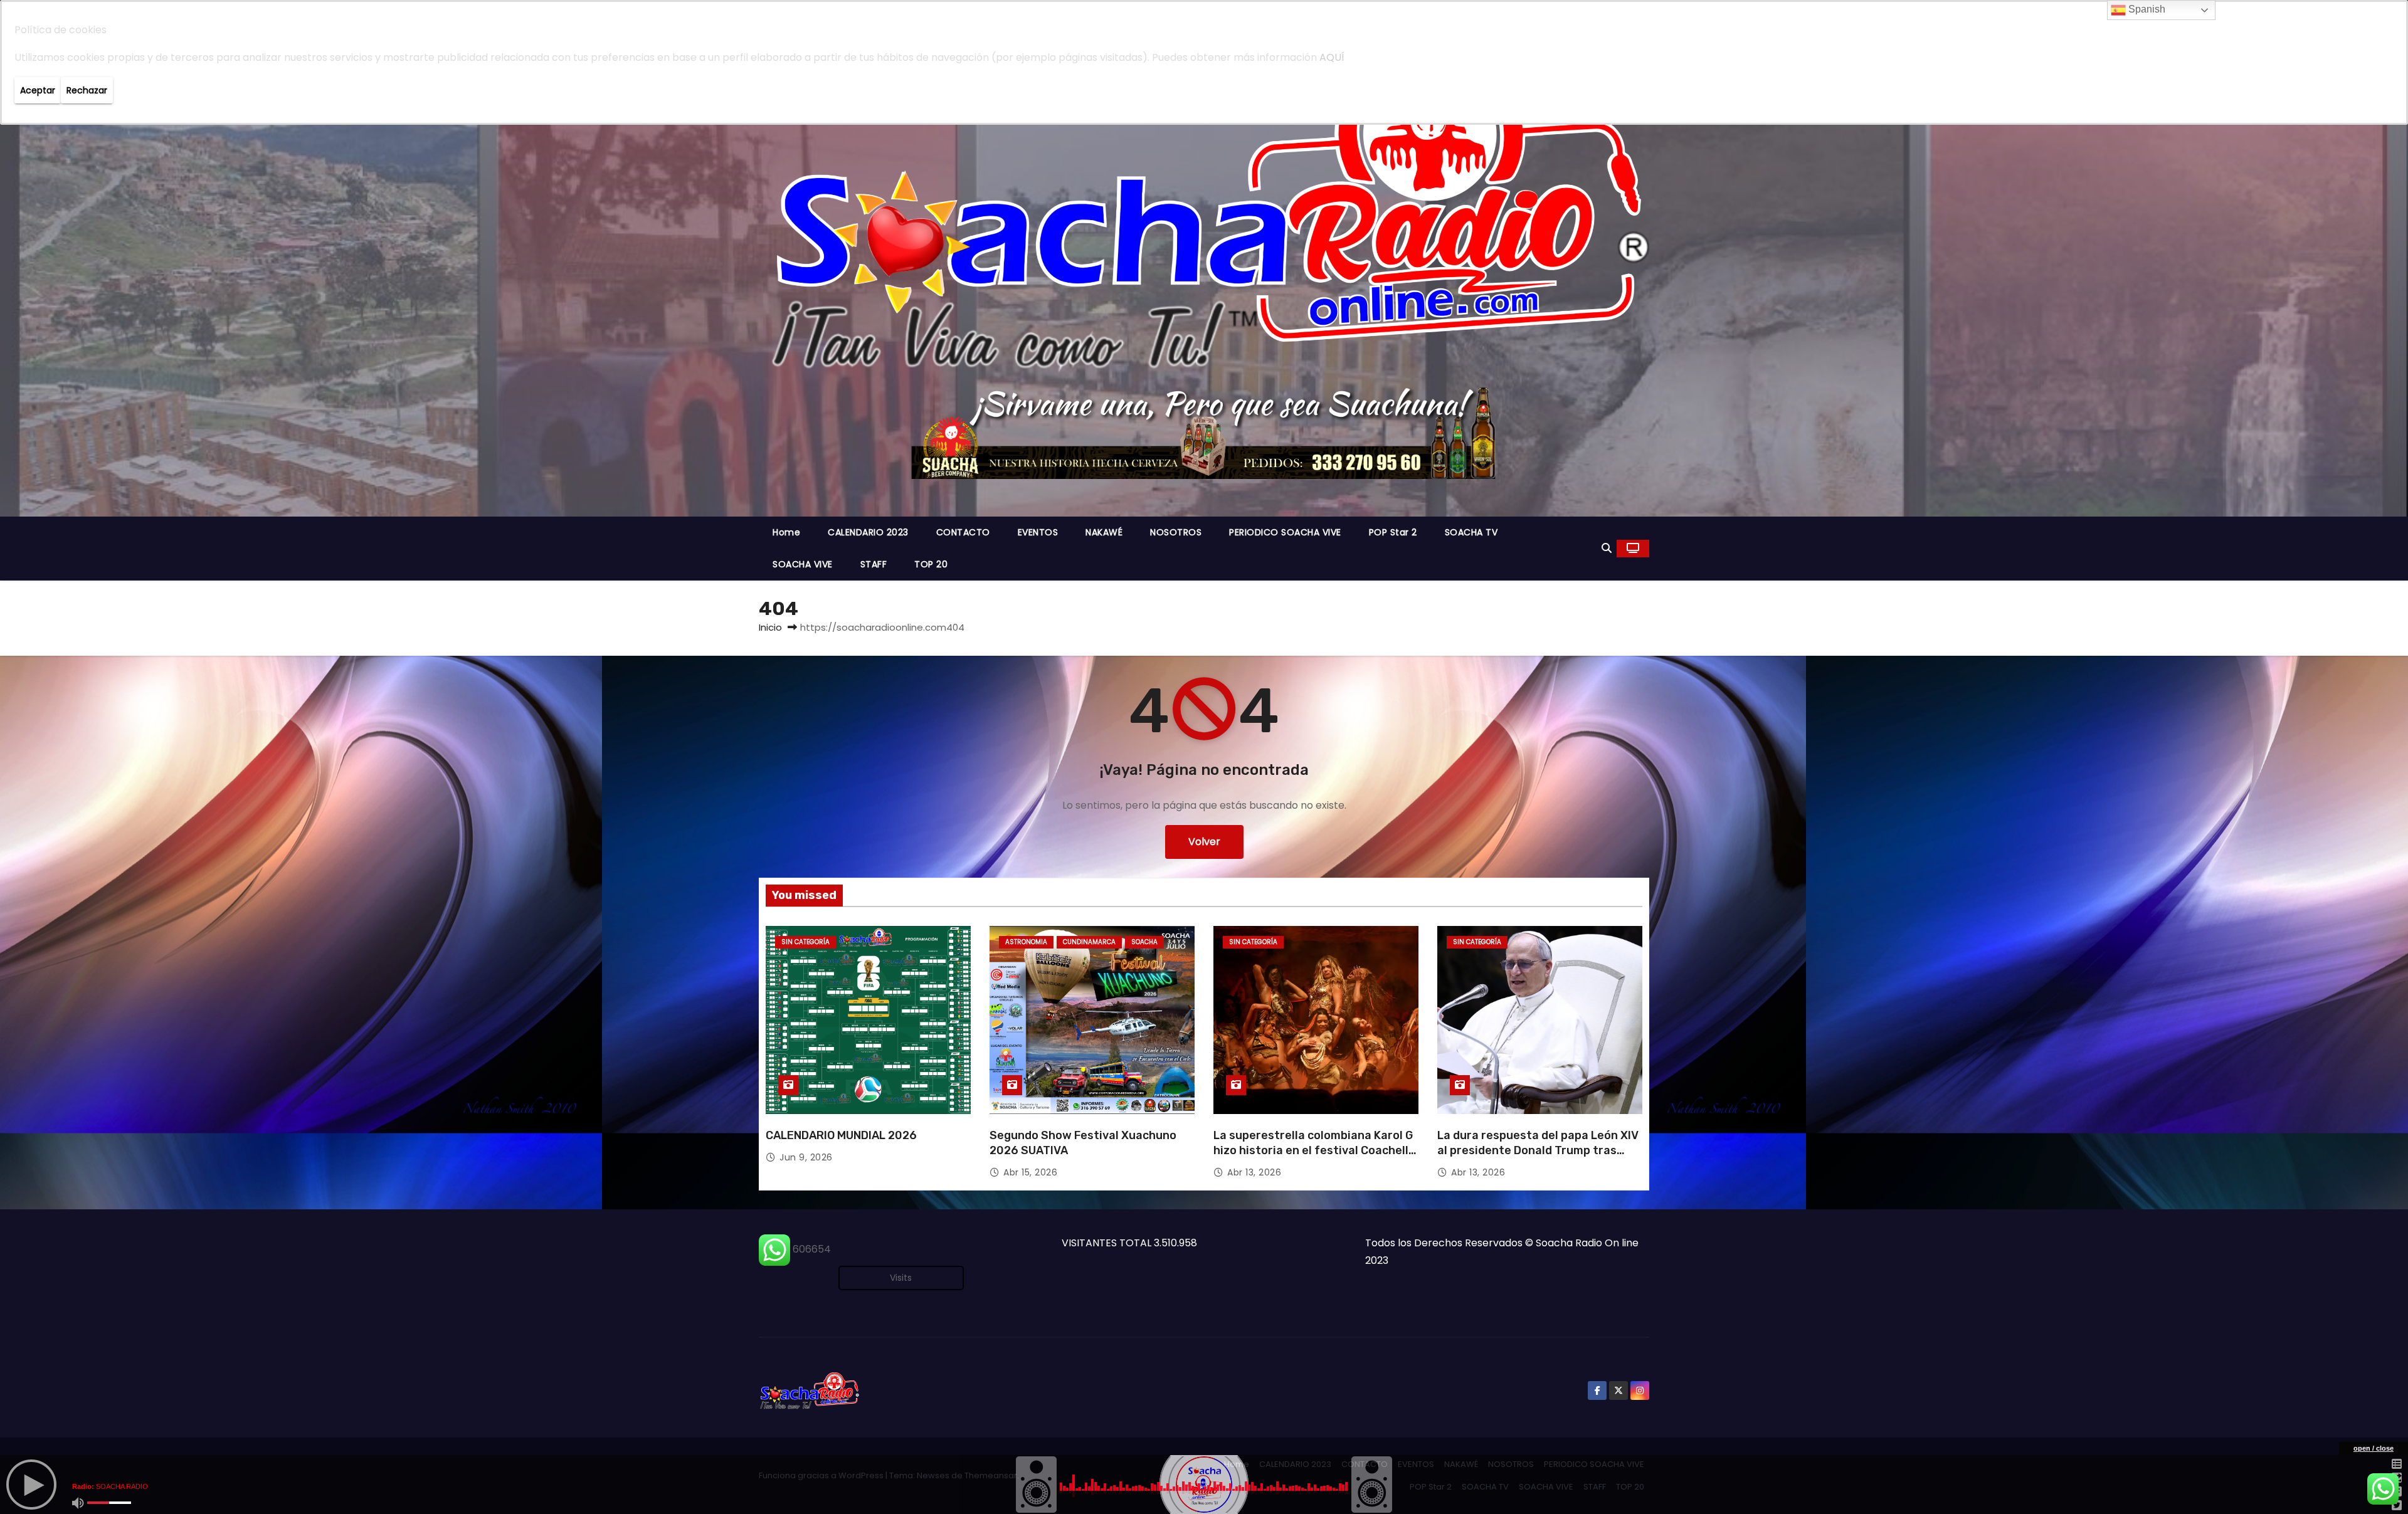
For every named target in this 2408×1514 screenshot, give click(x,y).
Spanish (2146, 9)
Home (786, 532)
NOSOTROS (1176, 532)
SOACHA (1144, 942)
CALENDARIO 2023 (868, 532)
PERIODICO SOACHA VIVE (1285, 532)
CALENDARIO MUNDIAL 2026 (841, 1135)
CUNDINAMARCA (1089, 942)
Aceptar (38, 90)
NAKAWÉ (1104, 532)
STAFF (874, 564)
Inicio (770, 627)
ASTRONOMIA (1026, 942)
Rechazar (87, 90)
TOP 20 (931, 564)
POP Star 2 (1393, 532)
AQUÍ (1332, 57)
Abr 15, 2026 (1030, 1172)
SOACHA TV (1471, 532)
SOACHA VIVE (803, 564)
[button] (1607, 548)
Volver (1204, 842)
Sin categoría (805, 942)
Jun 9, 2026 (806, 1157)
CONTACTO (963, 532)
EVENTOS (1038, 532)
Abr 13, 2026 (1254, 1172)
